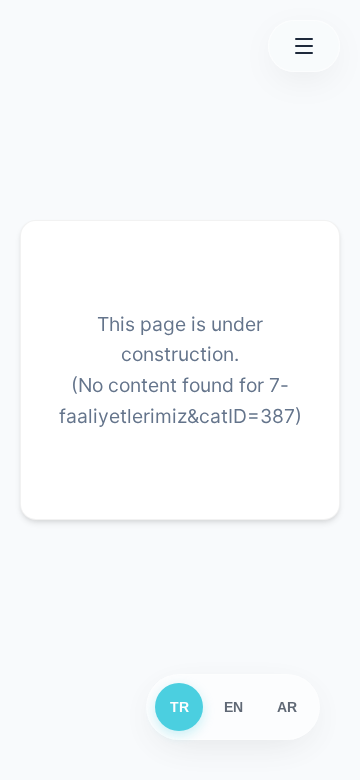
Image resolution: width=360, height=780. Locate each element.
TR (179, 707)
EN (233, 707)
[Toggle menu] (304, 46)
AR (287, 707)
